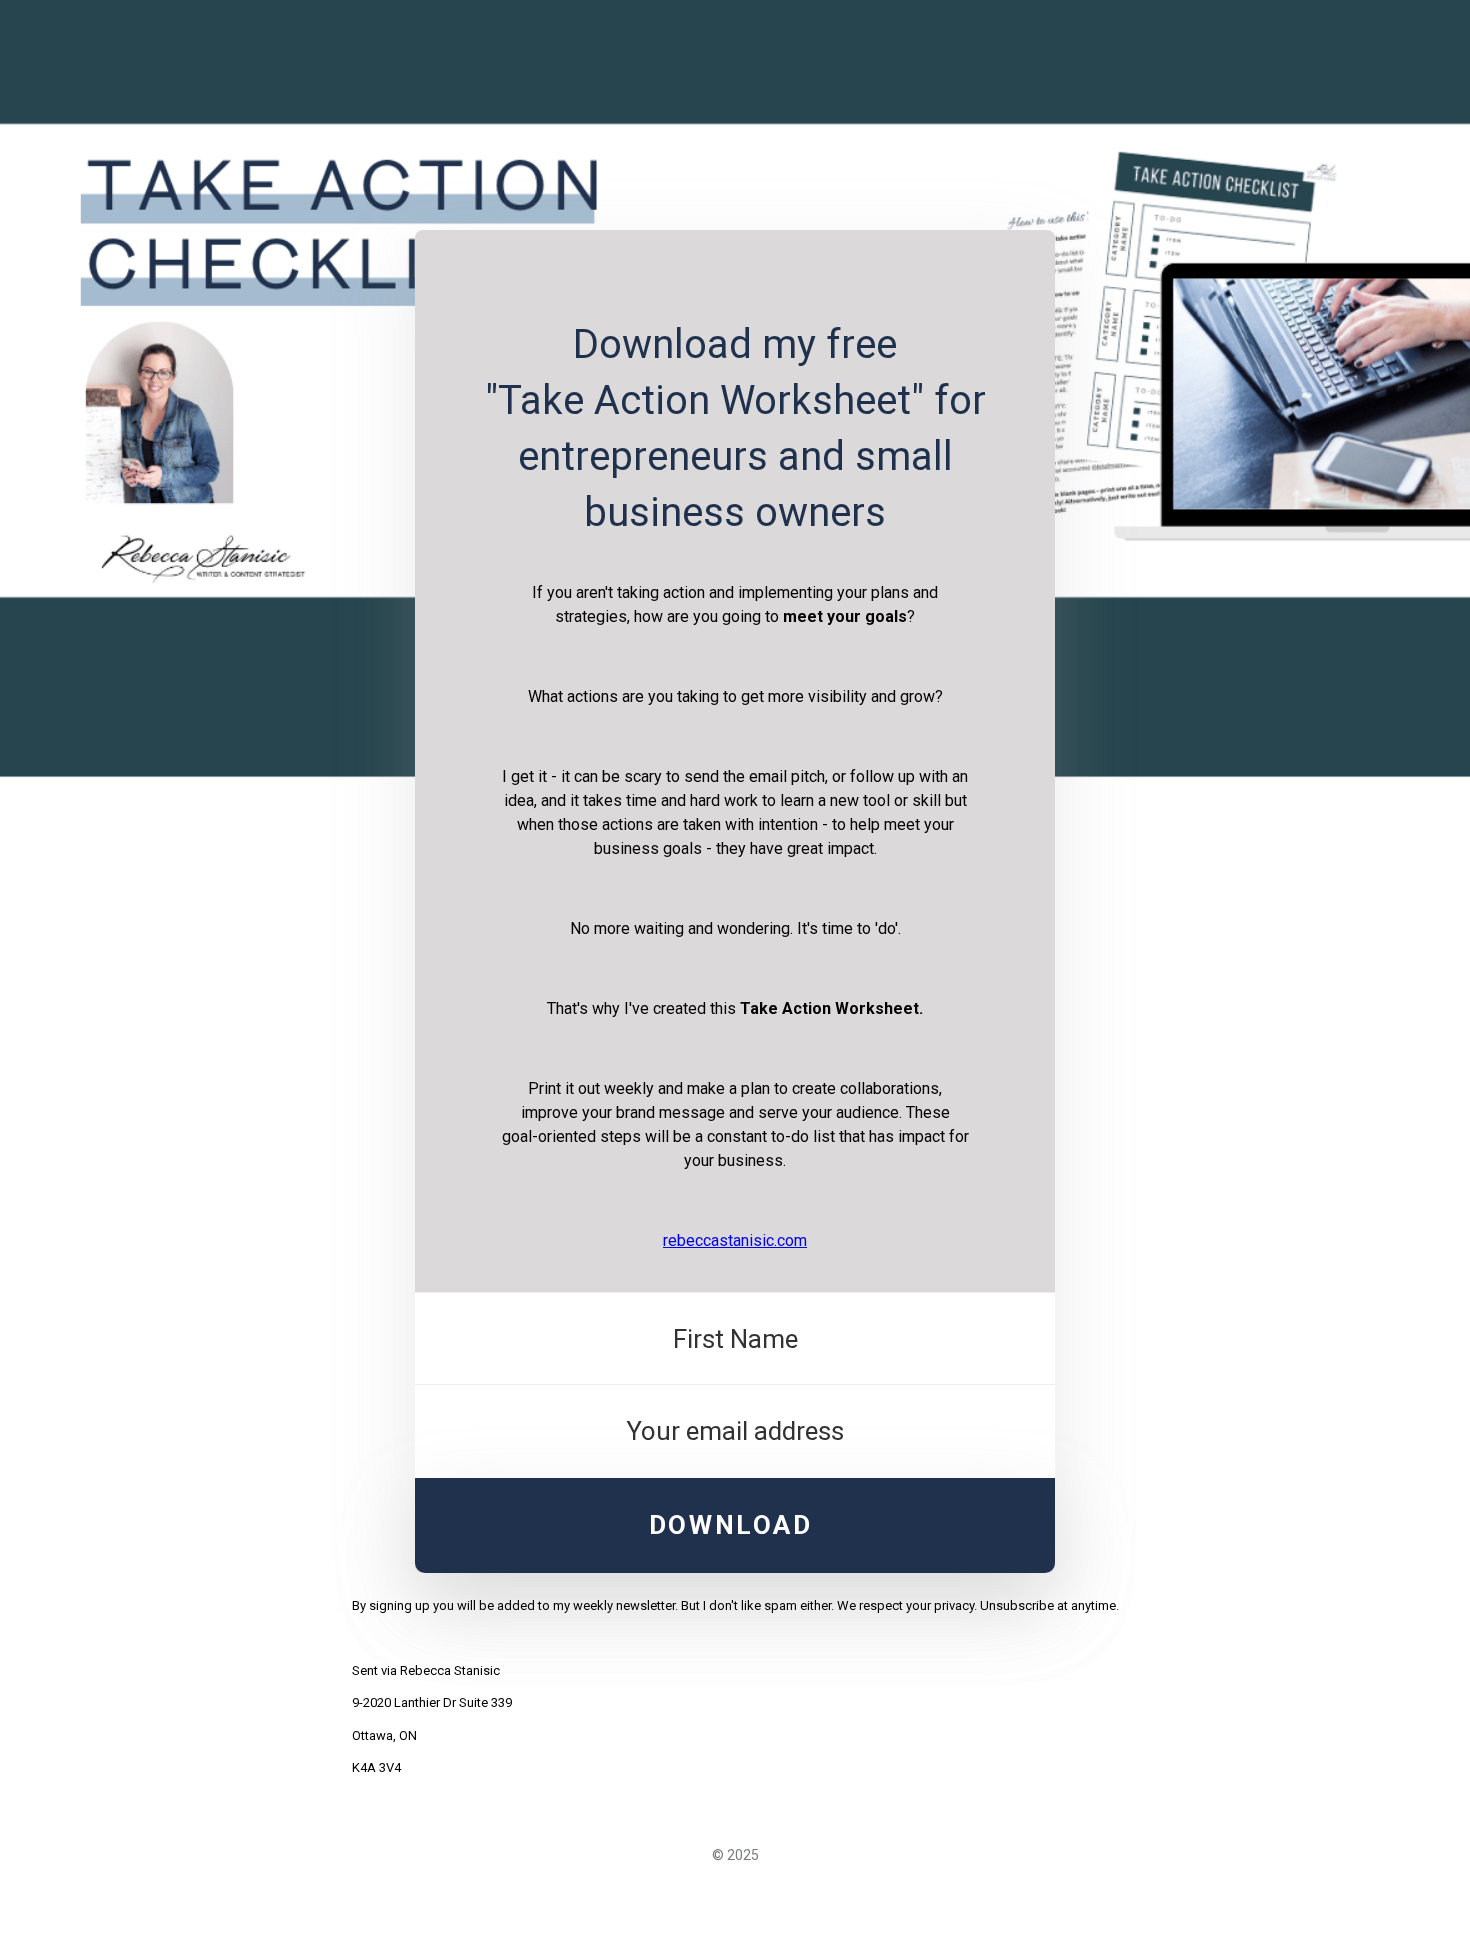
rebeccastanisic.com (735, 1240)
